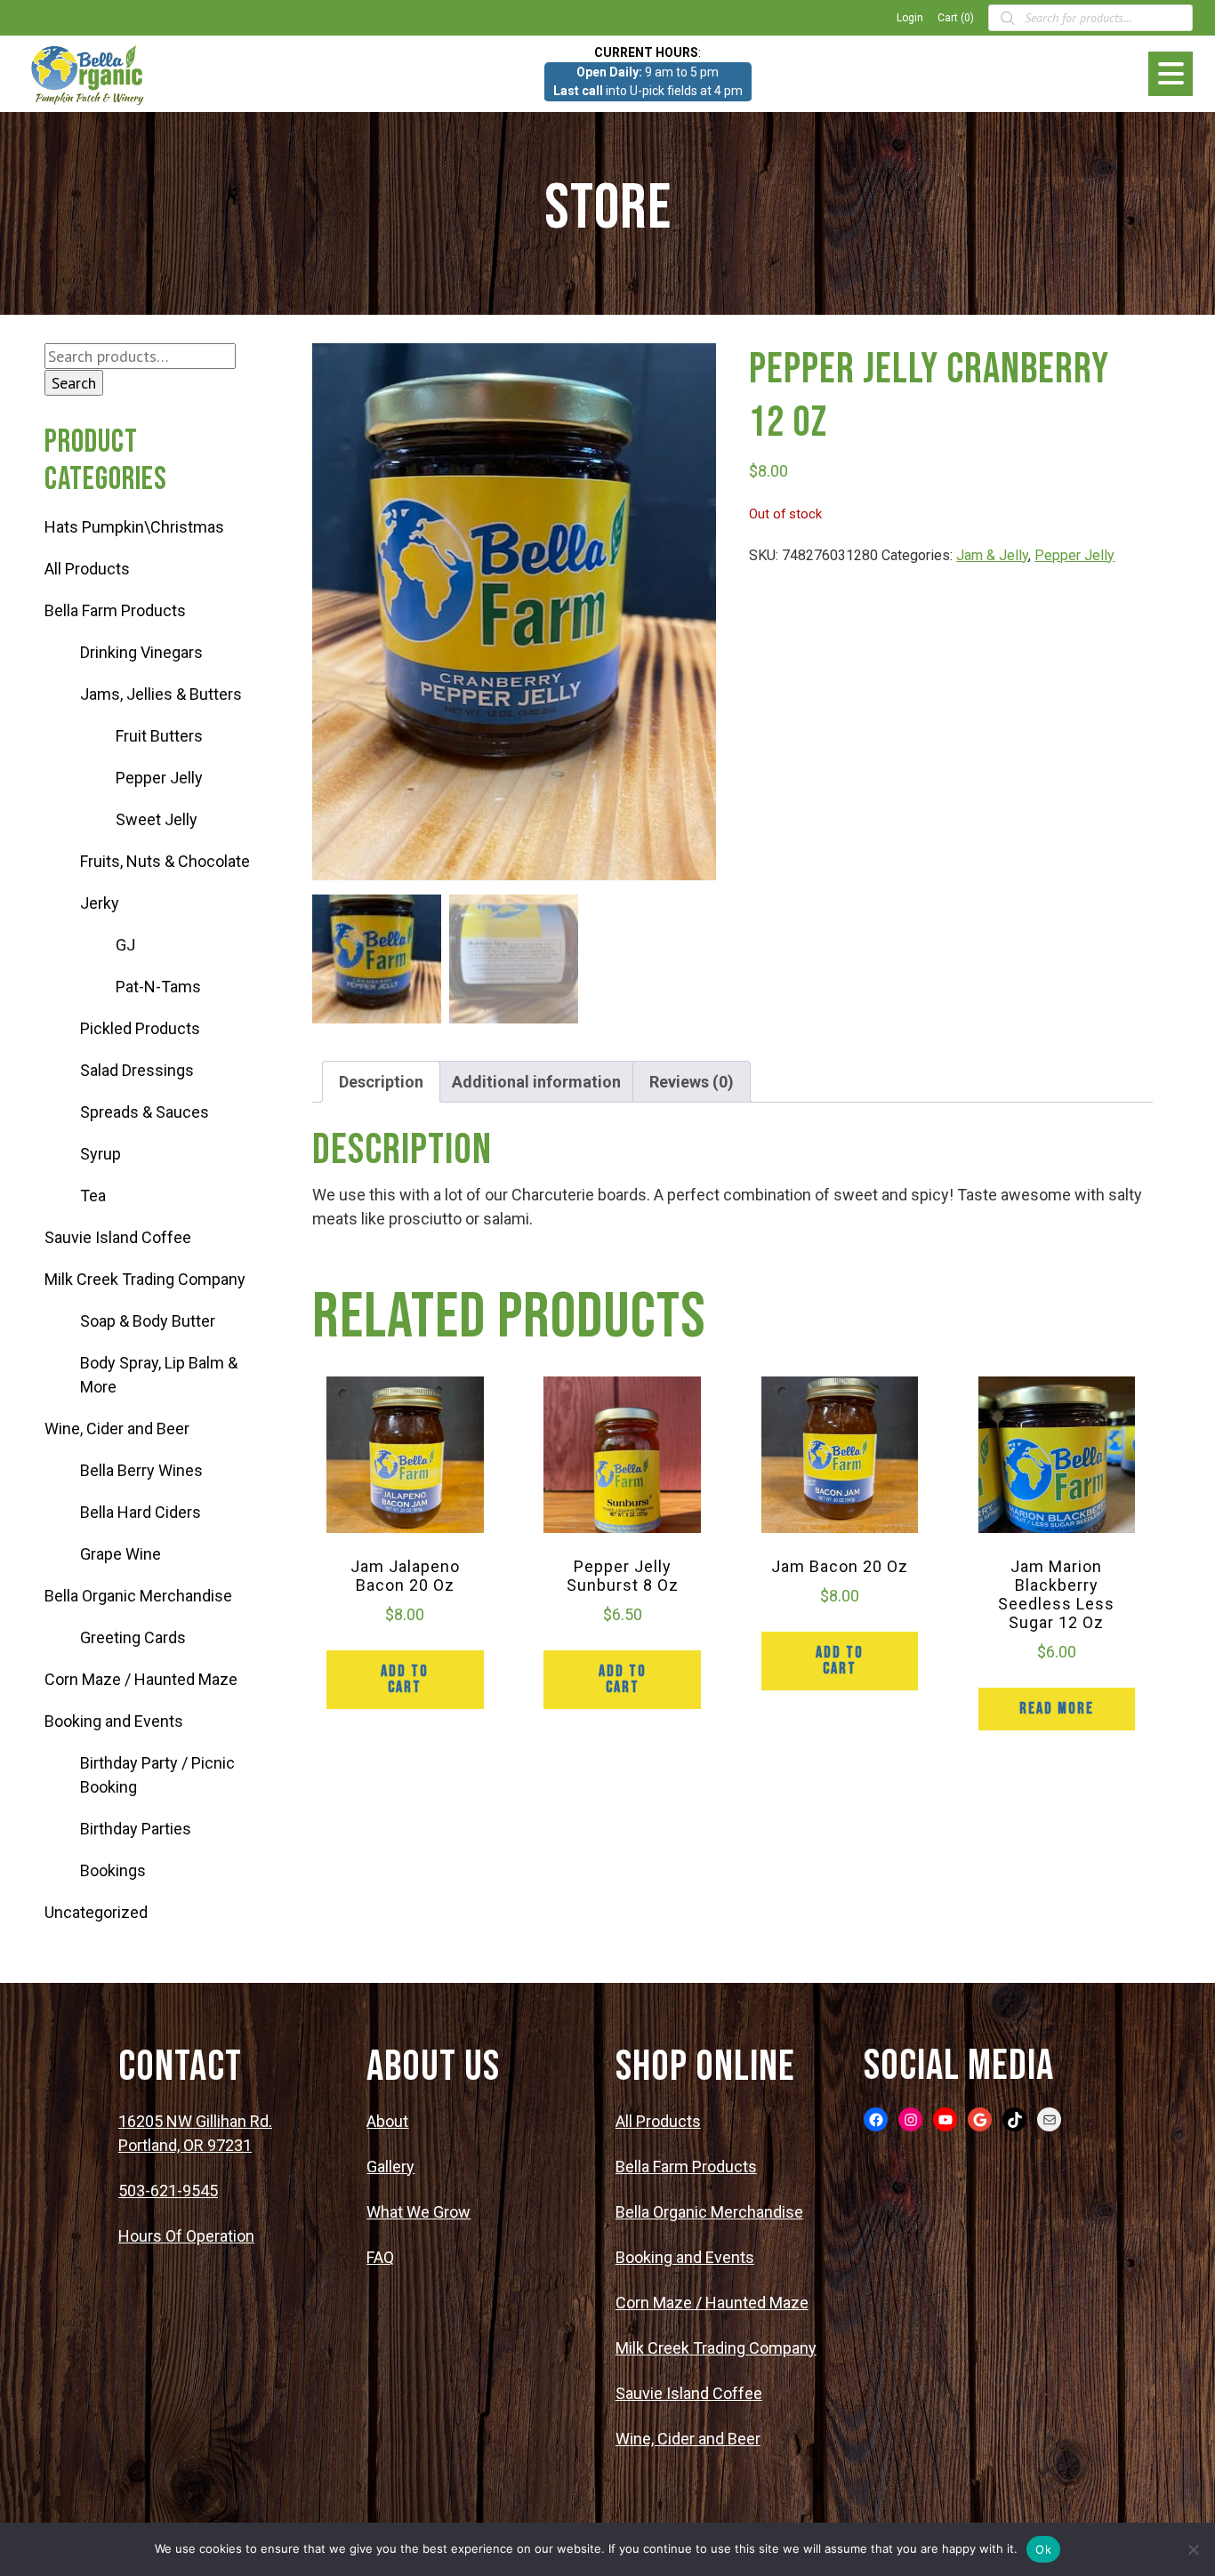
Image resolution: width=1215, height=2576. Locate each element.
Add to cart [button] (405, 1679)
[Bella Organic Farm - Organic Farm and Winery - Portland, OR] (89, 74)
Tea (93, 1196)
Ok (1043, 2549)
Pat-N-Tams (158, 987)
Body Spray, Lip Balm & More (159, 1375)
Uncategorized (96, 1912)
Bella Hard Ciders (141, 1512)
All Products (87, 569)
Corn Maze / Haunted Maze (141, 1679)
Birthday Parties (136, 1829)
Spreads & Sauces (145, 1112)
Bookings (113, 1870)
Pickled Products (140, 1028)
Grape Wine (121, 1554)
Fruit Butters (159, 736)
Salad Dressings (137, 1070)
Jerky (100, 903)
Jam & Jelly (992, 555)
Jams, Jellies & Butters (161, 694)
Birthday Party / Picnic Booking (157, 1775)
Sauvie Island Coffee (118, 1237)
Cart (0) (956, 18)
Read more (1057, 1709)
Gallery (390, 2167)
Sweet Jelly (157, 819)
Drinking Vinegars (141, 652)
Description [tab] (381, 1082)
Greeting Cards (133, 1637)
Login (910, 18)
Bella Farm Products (115, 610)
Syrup (101, 1154)
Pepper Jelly (159, 778)
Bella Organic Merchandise (138, 1596)
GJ (125, 945)
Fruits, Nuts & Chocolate (165, 861)
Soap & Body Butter (148, 1321)
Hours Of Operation (186, 2236)
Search (74, 383)
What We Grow (418, 2212)
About (387, 2121)
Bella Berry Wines (141, 1470)
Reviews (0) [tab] (692, 1082)
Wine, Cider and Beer (117, 1428)
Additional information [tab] (536, 1082)
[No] (1193, 2549)
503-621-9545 (168, 2191)
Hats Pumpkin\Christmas (134, 527)
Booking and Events (114, 1721)
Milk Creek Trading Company (145, 1279)
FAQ (380, 2257)
